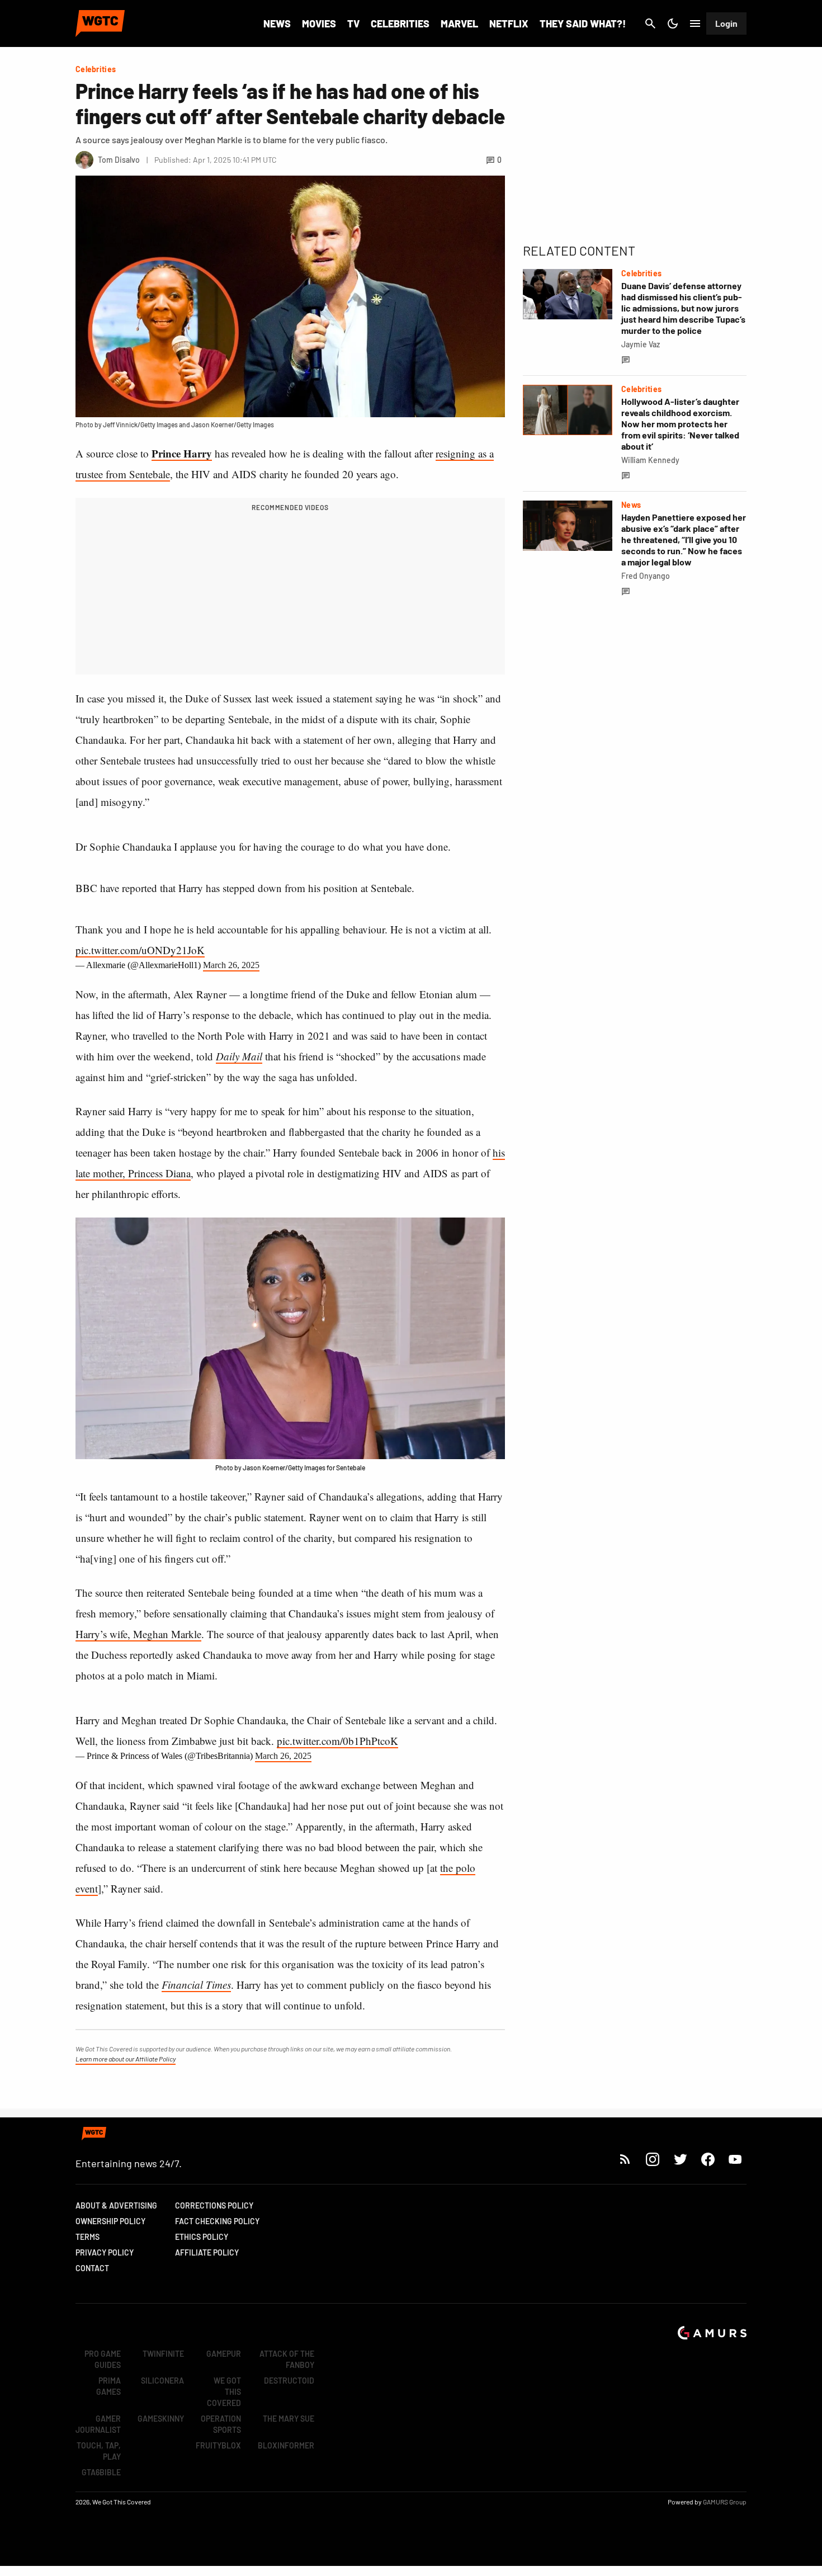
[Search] (650, 23)
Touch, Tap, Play (99, 2451)
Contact (92, 2268)
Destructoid (289, 2381)
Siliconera (162, 2381)
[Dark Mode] (673, 23)
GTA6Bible (101, 2472)
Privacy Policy (105, 2252)
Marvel (459, 23)
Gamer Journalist (98, 2424)
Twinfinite (163, 2354)
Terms (88, 2237)
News (277, 23)
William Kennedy (650, 460)
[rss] (625, 2159)
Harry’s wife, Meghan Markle (138, 1634)
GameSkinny (161, 2419)
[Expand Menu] (695, 23)
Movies (319, 23)
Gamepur (224, 2354)
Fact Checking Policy (217, 2221)
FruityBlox (218, 2445)
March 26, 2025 (231, 965)
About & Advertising (116, 2205)
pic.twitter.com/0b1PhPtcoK (337, 1741)
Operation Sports (221, 2424)
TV (353, 23)
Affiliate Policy (207, 2252)
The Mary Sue (289, 2419)
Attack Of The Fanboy (287, 2359)
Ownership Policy (110, 2221)
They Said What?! (583, 23)
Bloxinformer (286, 2445)
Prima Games (108, 2386)
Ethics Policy (202, 2237)
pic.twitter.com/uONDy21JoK (140, 950)
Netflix (509, 23)
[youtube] (735, 2159)
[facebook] (708, 2159)
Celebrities (400, 23)
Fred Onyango (646, 576)
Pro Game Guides (103, 2359)
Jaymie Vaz (641, 344)
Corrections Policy (214, 2205)
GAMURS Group (725, 2502)
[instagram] (652, 2159)
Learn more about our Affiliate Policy (126, 2059)
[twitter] (680, 2159)
